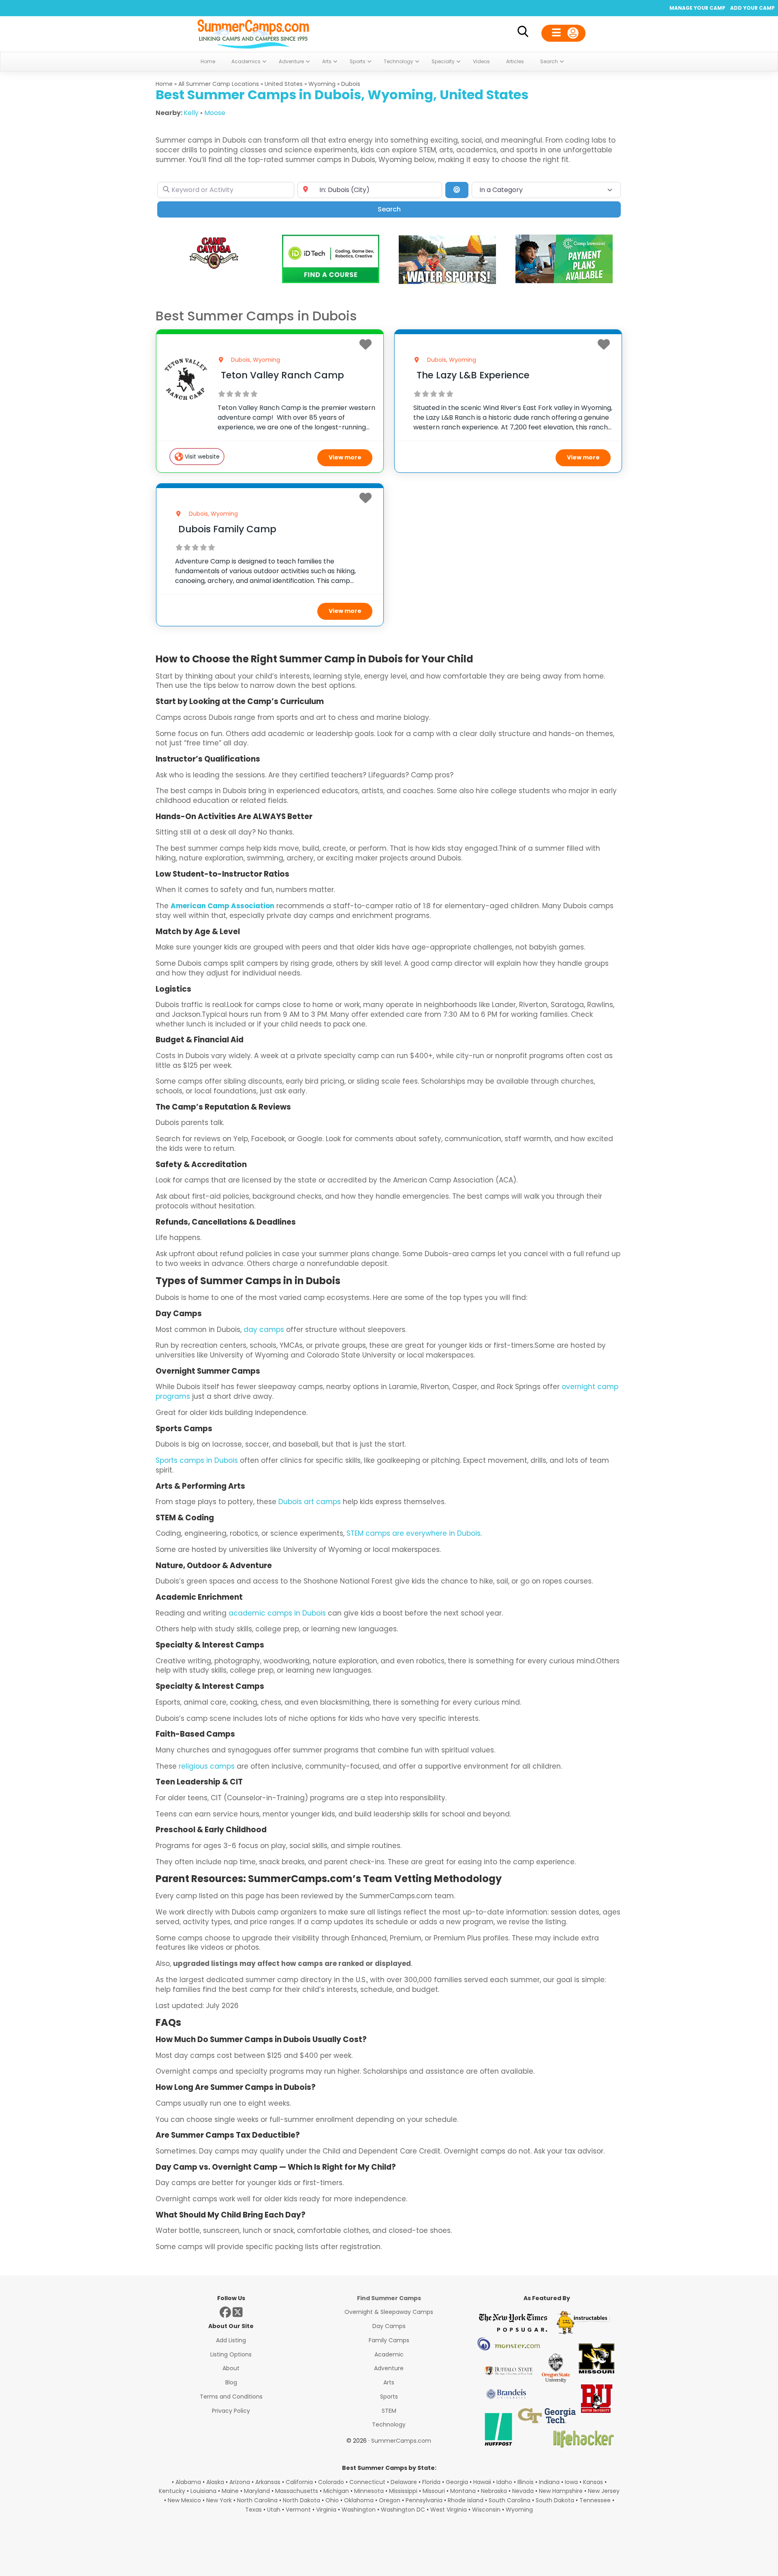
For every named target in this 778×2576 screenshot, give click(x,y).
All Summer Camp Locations (219, 84)
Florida (431, 2482)
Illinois (526, 2482)
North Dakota (301, 2500)
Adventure (389, 2368)
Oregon (390, 2500)
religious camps (207, 1766)
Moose (215, 113)
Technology (389, 2424)
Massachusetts (297, 2491)
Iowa (571, 2482)
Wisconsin (486, 2510)
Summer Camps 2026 (253, 32)
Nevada (523, 2491)
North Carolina (257, 2500)
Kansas (593, 2482)
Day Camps (389, 2326)
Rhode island (466, 2500)
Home (164, 84)
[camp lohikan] (447, 282)
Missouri (434, 2491)
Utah (274, 2510)
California (299, 2482)
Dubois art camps (310, 1502)
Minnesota (369, 2491)
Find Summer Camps (389, 2298)
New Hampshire (561, 2491)
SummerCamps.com (401, 2441)
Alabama (188, 2482)
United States (284, 84)
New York (219, 2500)
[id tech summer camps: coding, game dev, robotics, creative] (331, 281)
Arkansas (268, 2482)
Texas (253, 2510)
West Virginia (449, 2510)
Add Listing (231, 2340)
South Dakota (555, 2500)
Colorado (331, 2482)
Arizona (240, 2482)
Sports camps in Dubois (197, 1460)
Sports (389, 2397)
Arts (389, 2382)
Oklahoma (359, 2500)
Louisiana (203, 2491)
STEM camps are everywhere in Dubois (414, 1533)
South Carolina (510, 2500)
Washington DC (403, 2510)
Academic (389, 2354)
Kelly (191, 113)
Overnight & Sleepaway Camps (389, 2312)
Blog (231, 2382)
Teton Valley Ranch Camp (282, 375)
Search (401, 209)
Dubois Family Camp (227, 529)
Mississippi (403, 2491)
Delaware (404, 2482)
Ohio (332, 2500)
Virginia (326, 2510)
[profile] (563, 33)
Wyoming (322, 84)
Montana (463, 2491)
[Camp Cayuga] (214, 268)
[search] (523, 33)
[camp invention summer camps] (564, 281)
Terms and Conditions (231, 2397)
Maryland (257, 2491)
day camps (264, 1330)
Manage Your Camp (697, 8)
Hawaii (482, 2482)
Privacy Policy (231, 2411)
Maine (230, 2491)
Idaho (504, 2482)
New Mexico (184, 2500)
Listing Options (231, 2354)
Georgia (457, 2482)
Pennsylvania (424, 2500)
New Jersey (604, 2491)
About (231, 2368)
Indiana (549, 2482)
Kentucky (172, 2491)
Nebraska (494, 2491)
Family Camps (389, 2340)
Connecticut (367, 2482)
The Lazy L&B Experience (473, 375)
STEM (389, 2411)
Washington (359, 2510)
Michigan (336, 2491)
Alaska (215, 2482)
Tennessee (595, 2500)
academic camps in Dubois (277, 1613)
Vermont (298, 2510)
